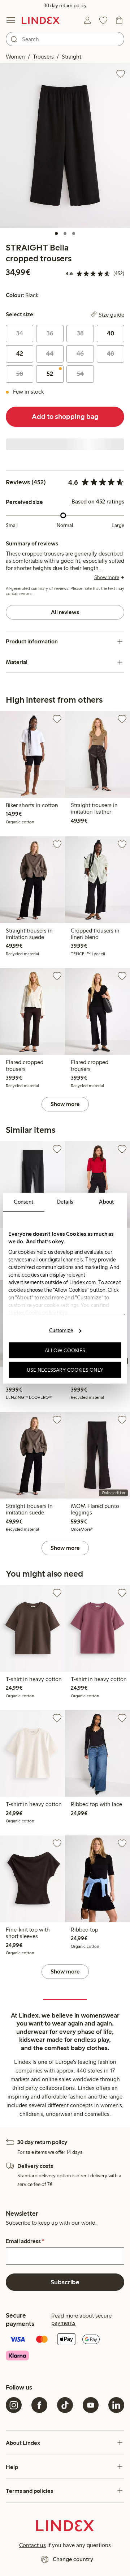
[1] (56, 233)
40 (110, 333)
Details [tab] (65, 1201)
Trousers (43, 57)
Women (15, 57)
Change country (73, 2559)
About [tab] (106, 1201)
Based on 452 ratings (98, 502)
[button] (65, 145)
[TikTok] (65, 2405)
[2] (65, 233)
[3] (74, 233)
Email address (25, 2241)
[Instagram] (14, 2405)
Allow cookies (65, 1350)
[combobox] (65, 39)
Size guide (111, 314)
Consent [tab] (23, 1201)
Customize (61, 1330)
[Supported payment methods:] (65, 2348)
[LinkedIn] (116, 2405)
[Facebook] (39, 2405)
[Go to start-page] (41, 20)
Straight (71, 57)
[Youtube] (91, 2405)
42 (20, 353)
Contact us (32, 2545)
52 (50, 374)
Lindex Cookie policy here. (39, 1312)
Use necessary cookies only (65, 1370)
